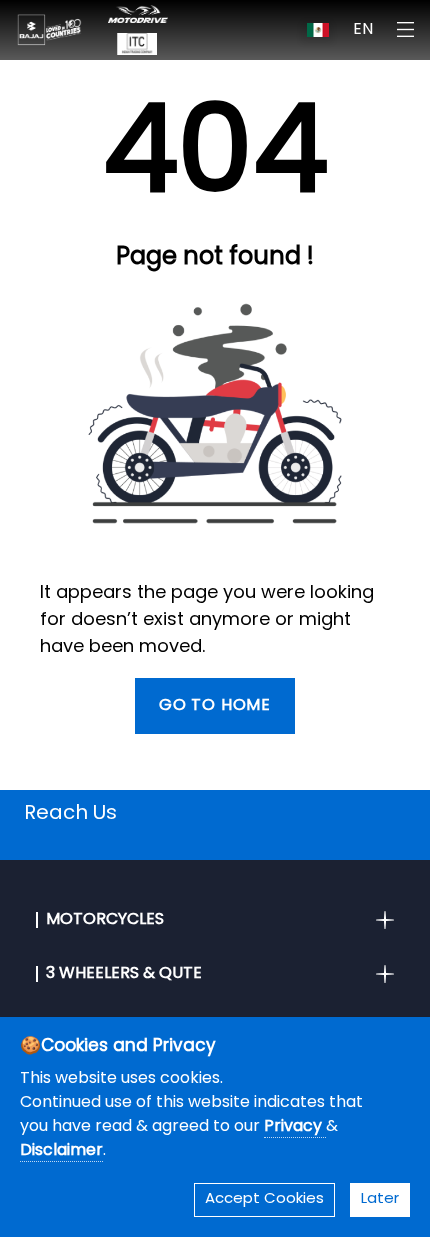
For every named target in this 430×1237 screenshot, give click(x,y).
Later (380, 1199)
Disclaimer (61, 1151)
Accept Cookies (264, 1199)
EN (363, 30)
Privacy (295, 1127)
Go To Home (215, 706)
